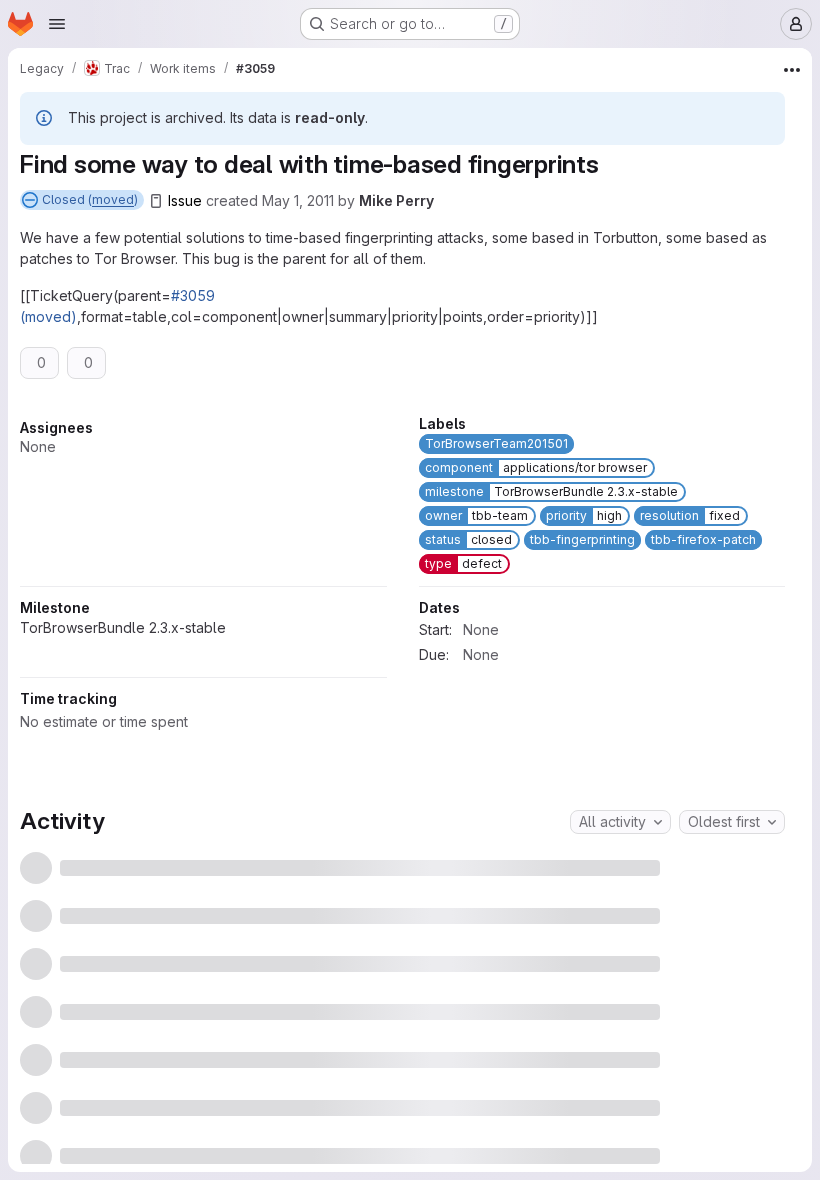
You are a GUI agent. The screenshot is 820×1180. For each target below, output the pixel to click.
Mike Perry (396, 200)
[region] (402, 684)
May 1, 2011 (298, 200)
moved (113, 199)
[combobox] (620, 1030)
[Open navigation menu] (57, 24)
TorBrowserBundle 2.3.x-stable (522, 694)
